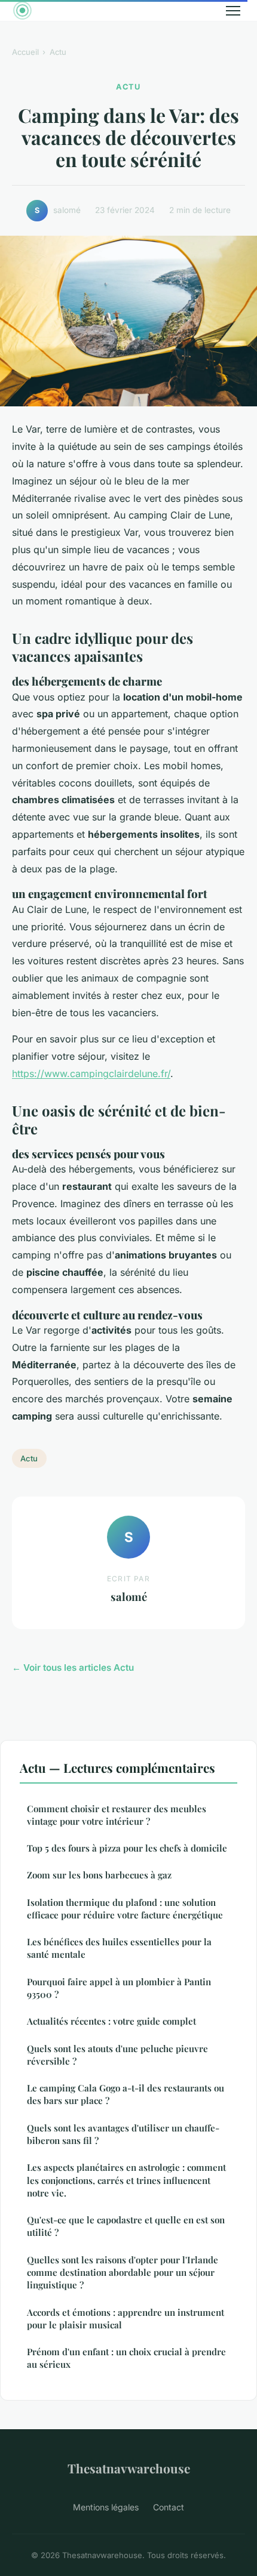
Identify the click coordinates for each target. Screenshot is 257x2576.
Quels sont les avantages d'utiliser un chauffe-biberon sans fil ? (123, 2134)
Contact (169, 2507)
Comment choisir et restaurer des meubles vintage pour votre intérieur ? (117, 1815)
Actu (58, 52)
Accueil (25, 52)
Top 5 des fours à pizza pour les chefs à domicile (127, 1848)
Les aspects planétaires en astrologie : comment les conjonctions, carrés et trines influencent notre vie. (126, 2180)
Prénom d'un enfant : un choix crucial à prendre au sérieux (126, 2358)
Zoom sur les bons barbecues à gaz (99, 1875)
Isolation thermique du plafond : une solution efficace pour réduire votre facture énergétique (125, 1909)
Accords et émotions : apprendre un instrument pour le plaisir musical (126, 2319)
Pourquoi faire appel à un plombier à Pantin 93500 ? (119, 1988)
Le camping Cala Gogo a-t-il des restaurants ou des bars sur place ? (126, 2094)
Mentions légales (106, 2507)
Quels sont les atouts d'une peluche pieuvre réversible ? (117, 2055)
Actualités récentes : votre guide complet (111, 2021)
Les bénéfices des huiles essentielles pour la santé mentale (119, 1948)
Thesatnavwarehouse (129, 2468)
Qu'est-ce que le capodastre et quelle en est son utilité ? (126, 2226)
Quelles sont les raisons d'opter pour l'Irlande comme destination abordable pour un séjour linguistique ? (123, 2273)
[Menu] (233, 11)
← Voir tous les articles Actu (73, 1668)
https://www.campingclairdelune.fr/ (91, 1073)
